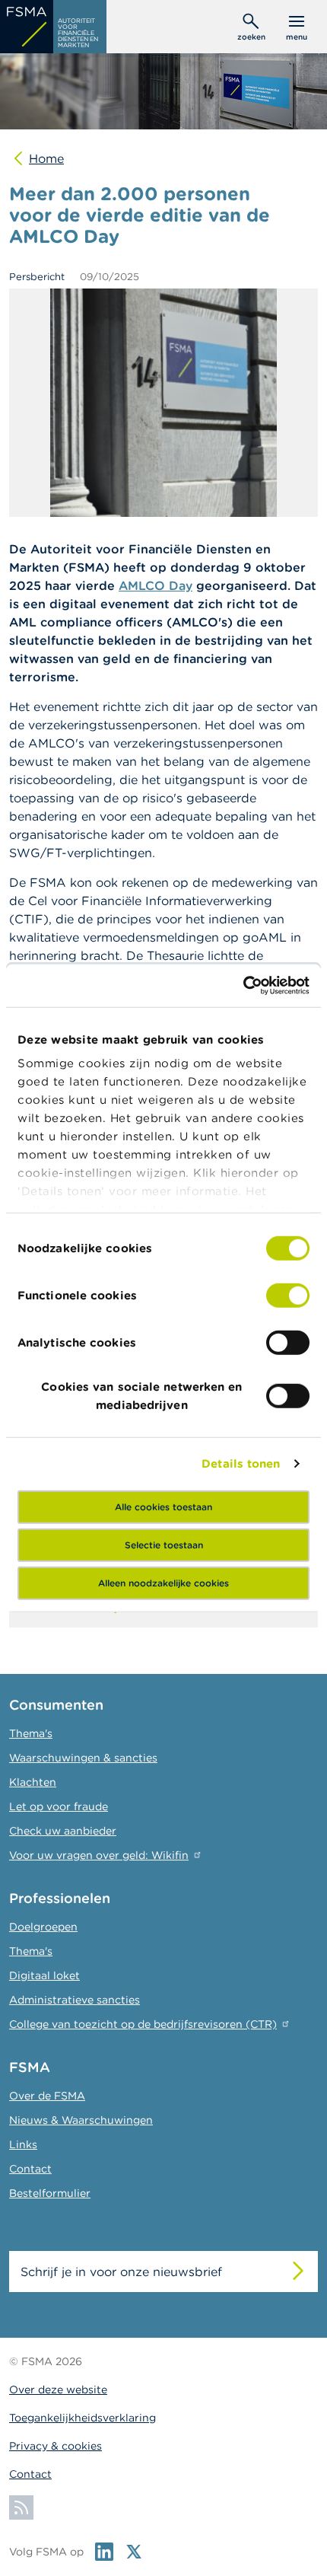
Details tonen (241, 1463)
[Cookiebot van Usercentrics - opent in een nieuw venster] (243, 986)
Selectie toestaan (164, 1544)
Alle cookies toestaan (163, 1506)
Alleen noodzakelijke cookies (163, 1582)
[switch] (288, 1295)
